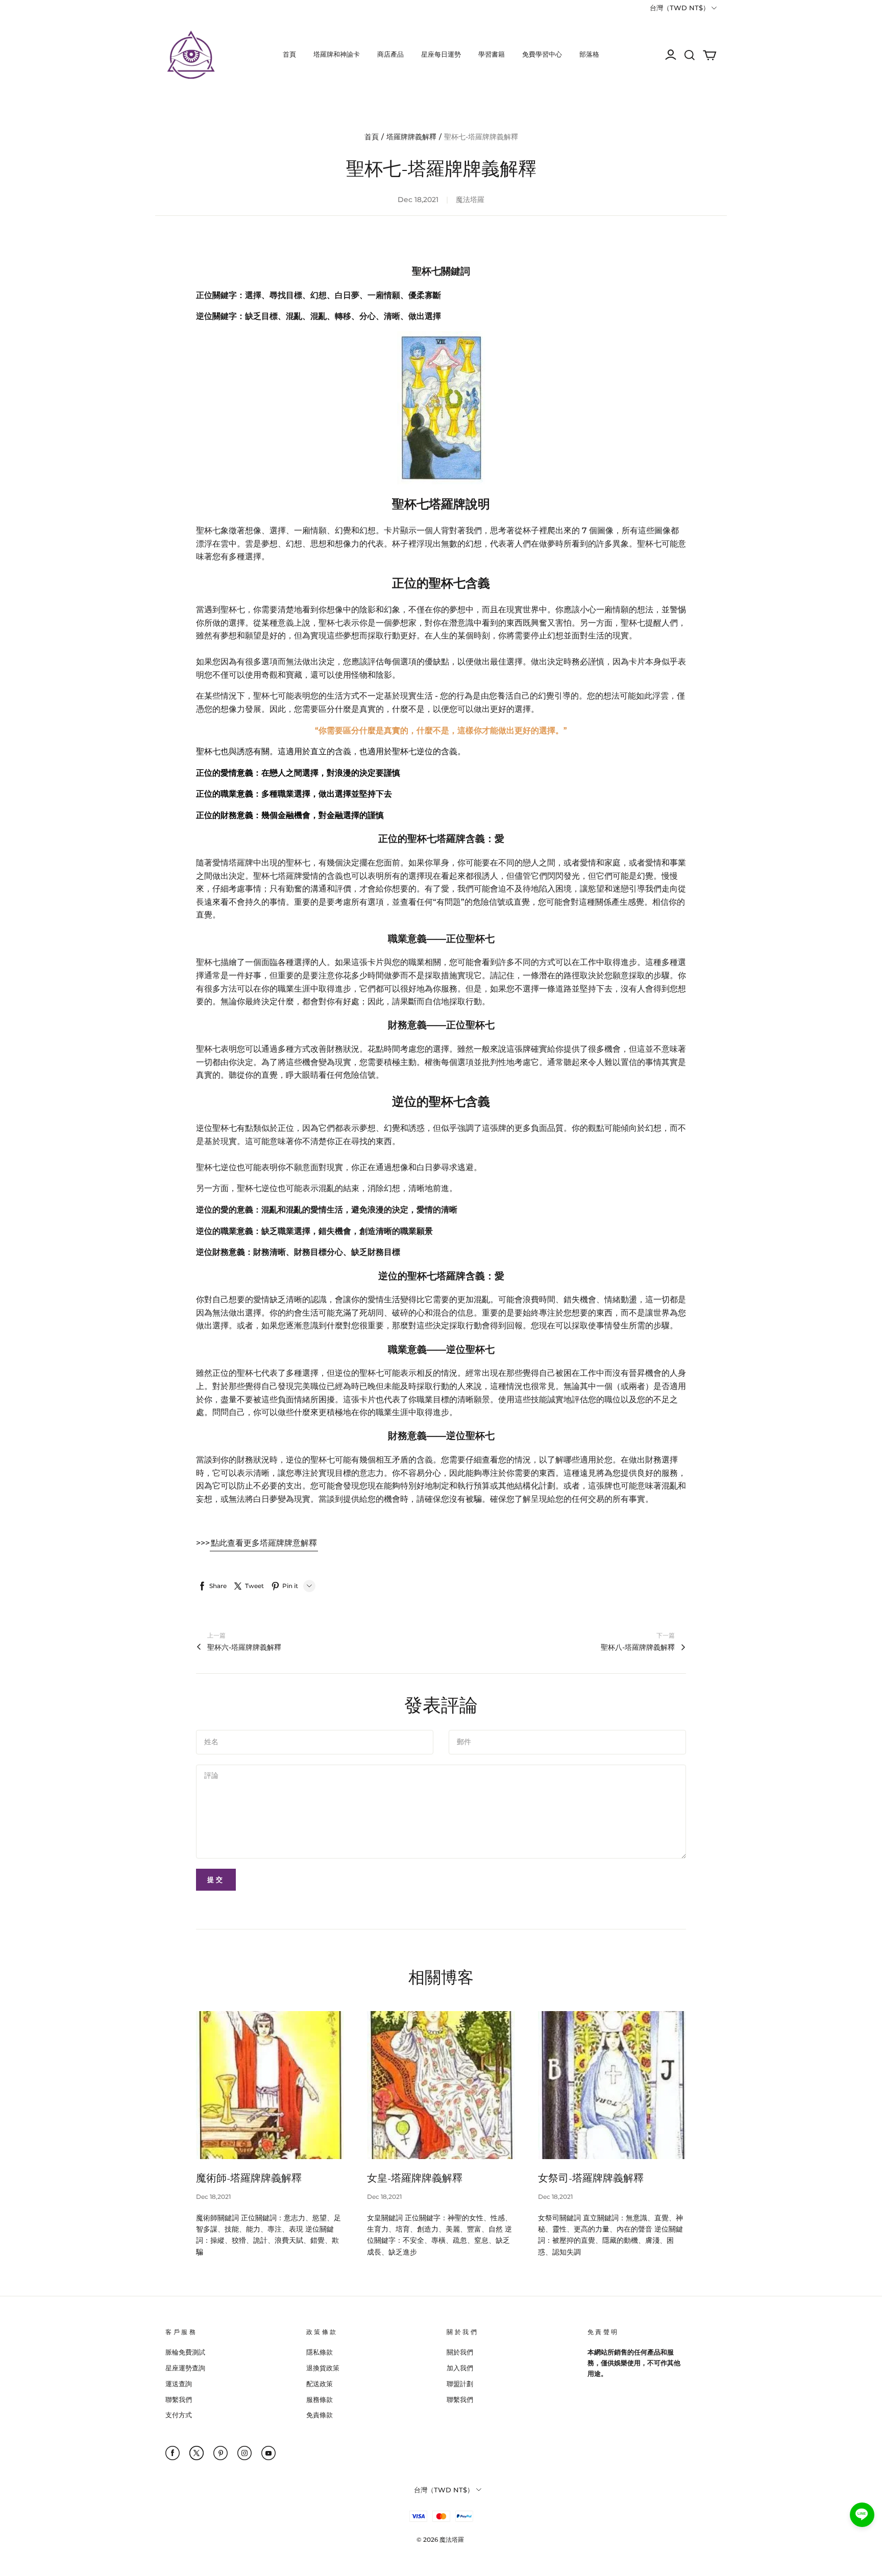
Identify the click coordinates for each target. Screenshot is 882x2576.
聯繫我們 (179, 2399)
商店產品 (390, 54)
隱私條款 (320, 2352)
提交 (216, 1879)
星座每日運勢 (441, 54)
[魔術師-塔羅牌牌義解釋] (270, 2085)
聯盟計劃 (460, 2384)
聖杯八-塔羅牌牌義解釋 (638, 1647)
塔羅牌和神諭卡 (337, 54)
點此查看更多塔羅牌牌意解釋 (264, 1543)
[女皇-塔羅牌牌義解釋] (441, 2085)
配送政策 (320, 2384)
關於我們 (460, 2352)
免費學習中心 (542, 54)
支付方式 (179, 2415)
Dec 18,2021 (213, 2197)
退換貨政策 (323, 2368)
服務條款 (320, 2399)
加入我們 (460, 2368)
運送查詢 (179, 2384)
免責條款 (320, 2415)
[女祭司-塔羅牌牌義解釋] (612, 2085)
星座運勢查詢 (185, 2368)
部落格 (589, 54)
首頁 (289, 54)
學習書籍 (492, 54)
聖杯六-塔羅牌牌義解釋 (244, 1647)
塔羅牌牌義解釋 (411, 137)
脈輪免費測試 (185, 2352)
